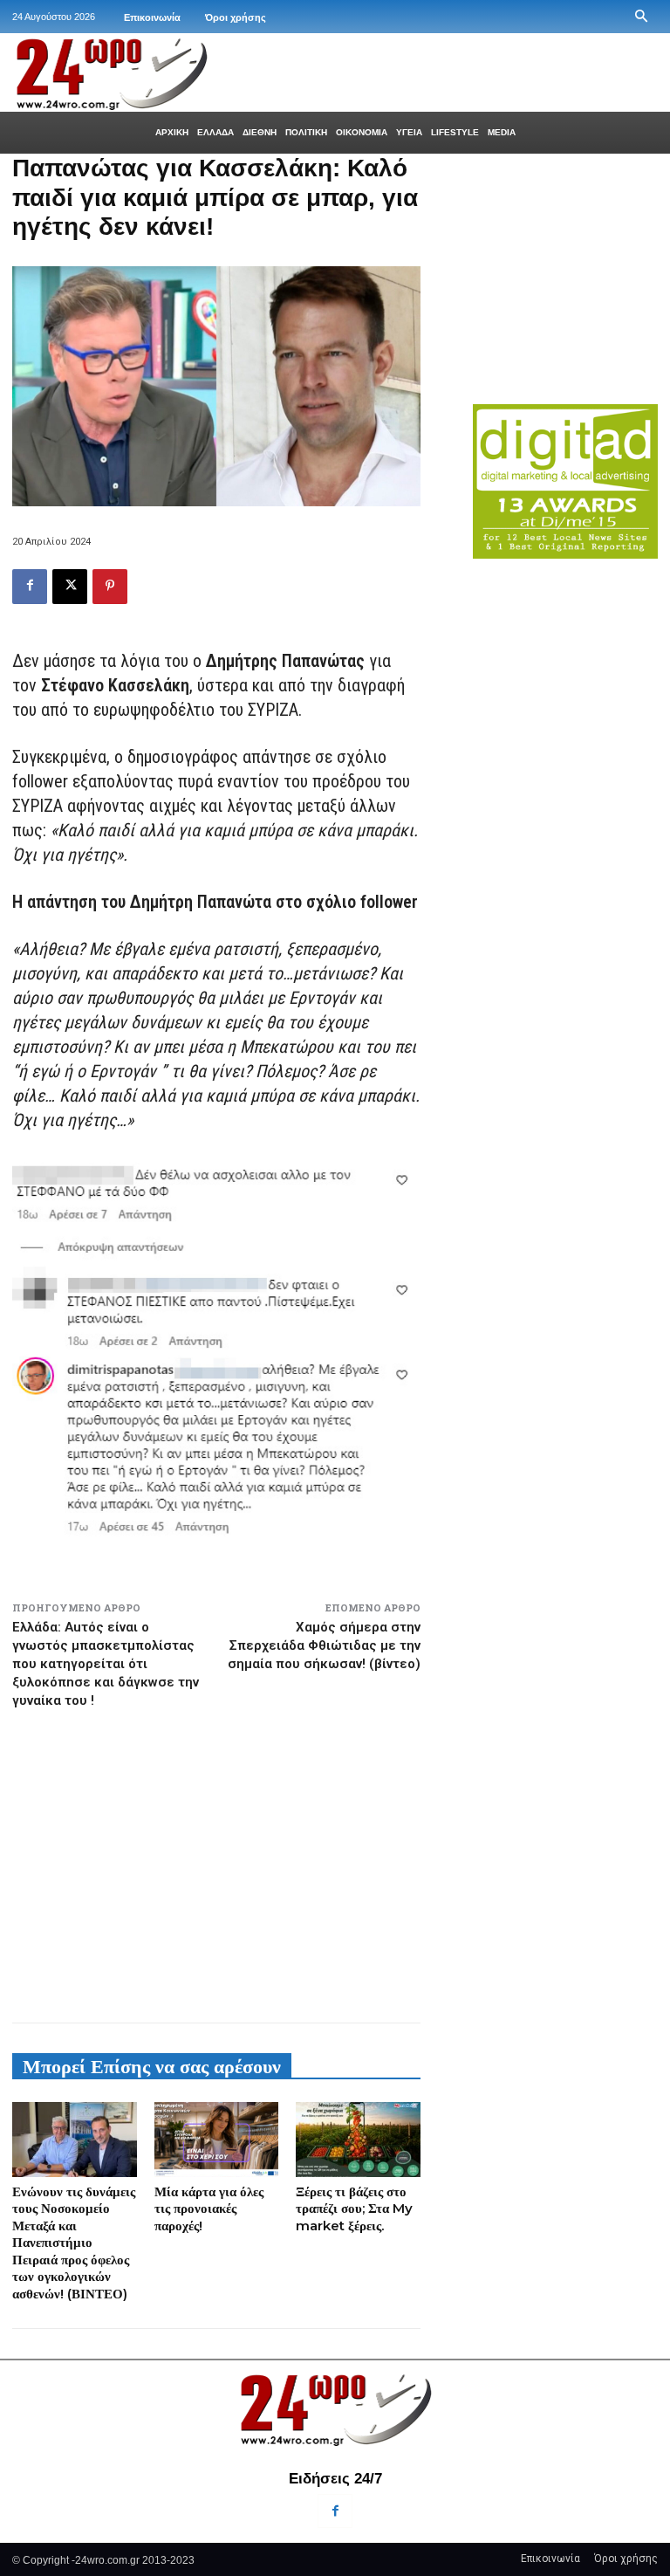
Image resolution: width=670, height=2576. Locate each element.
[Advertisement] (216, 1858)
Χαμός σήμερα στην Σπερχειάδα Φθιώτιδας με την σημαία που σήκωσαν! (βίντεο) (324, 1645)
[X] (70, 587)
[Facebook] (30, 587)
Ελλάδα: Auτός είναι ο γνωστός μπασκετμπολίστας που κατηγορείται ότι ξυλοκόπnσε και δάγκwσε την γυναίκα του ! (106, 1664)
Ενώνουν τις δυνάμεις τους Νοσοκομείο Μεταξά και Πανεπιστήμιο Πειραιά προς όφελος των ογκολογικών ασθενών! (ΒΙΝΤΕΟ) (74, 2243)
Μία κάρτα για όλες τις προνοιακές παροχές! (209, 2208)
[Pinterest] (110, 587)
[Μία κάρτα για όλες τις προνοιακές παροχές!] (217, 2140)
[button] (641, 17)
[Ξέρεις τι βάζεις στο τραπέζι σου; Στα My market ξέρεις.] (358, 2140)
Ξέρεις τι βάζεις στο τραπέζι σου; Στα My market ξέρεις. (354, 2208)
